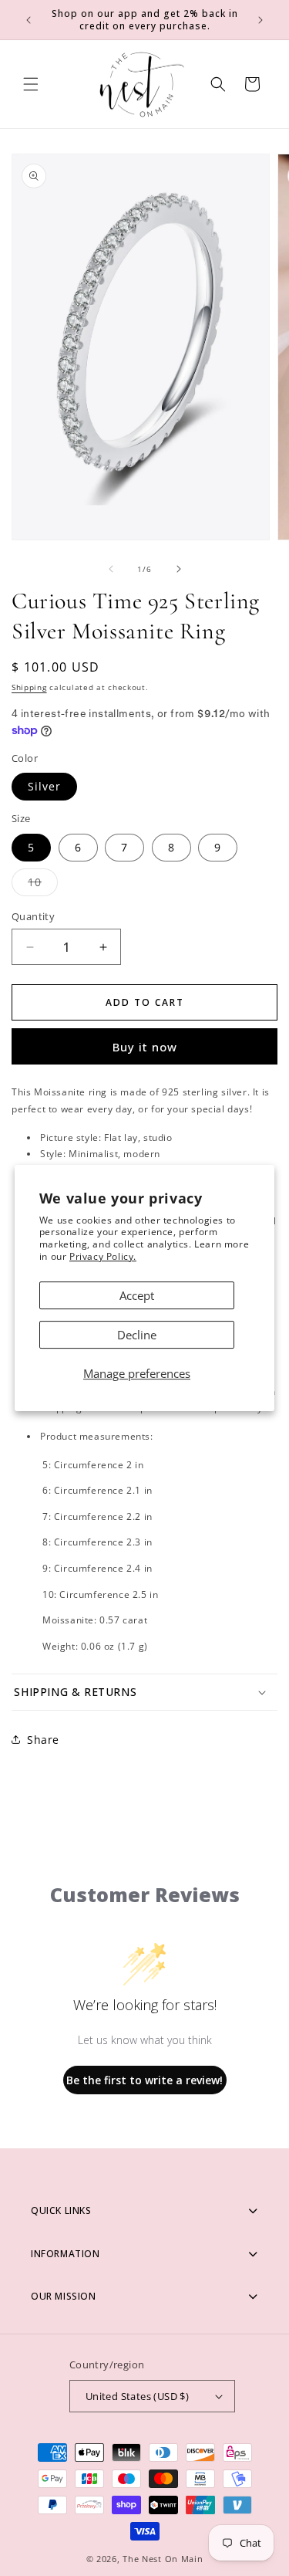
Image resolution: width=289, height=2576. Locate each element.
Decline (137, 1335)
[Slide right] (179, 569)
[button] (31, 84)
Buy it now (145, 1047)
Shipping (29, 687)
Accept (137, 1295)
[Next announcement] (260, 20)
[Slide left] (111, 569)
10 (43, 885)
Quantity (33, 916)
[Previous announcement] (29, 20)
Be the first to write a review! (144, 2080)
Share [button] (43, 1740)
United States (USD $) (137, 2396)
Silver (44, 786)
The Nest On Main (163, 2559)
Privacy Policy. (103, 1256)
